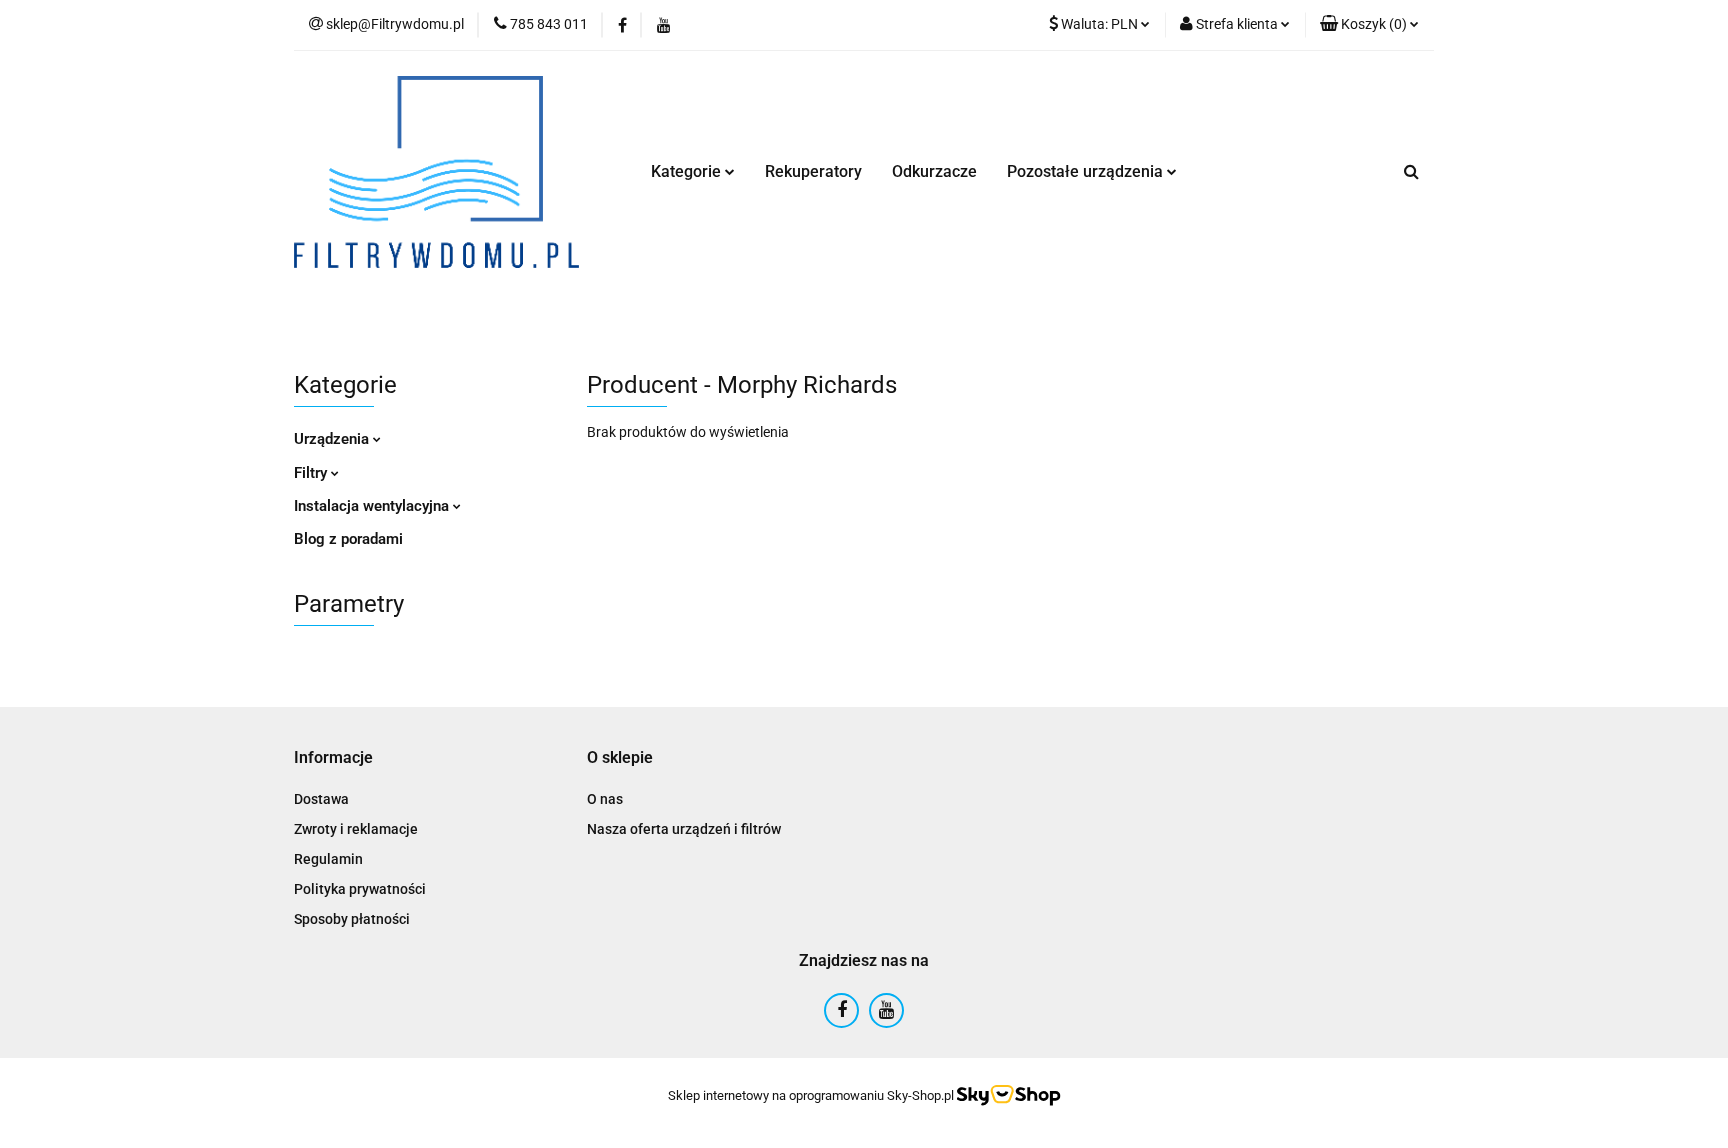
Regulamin (328, 859)
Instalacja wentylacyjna (373, 506)
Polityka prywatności (360, 889)
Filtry (312, 473)
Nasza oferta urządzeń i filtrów (684, 829)
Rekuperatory (813, 171)
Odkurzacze (934, 171)
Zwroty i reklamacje (356, 829)
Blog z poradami (348, 539)
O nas (605, 799)
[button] (1369, 25)
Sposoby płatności (352, 919)
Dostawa (321, 799)
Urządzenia (333, 439)
